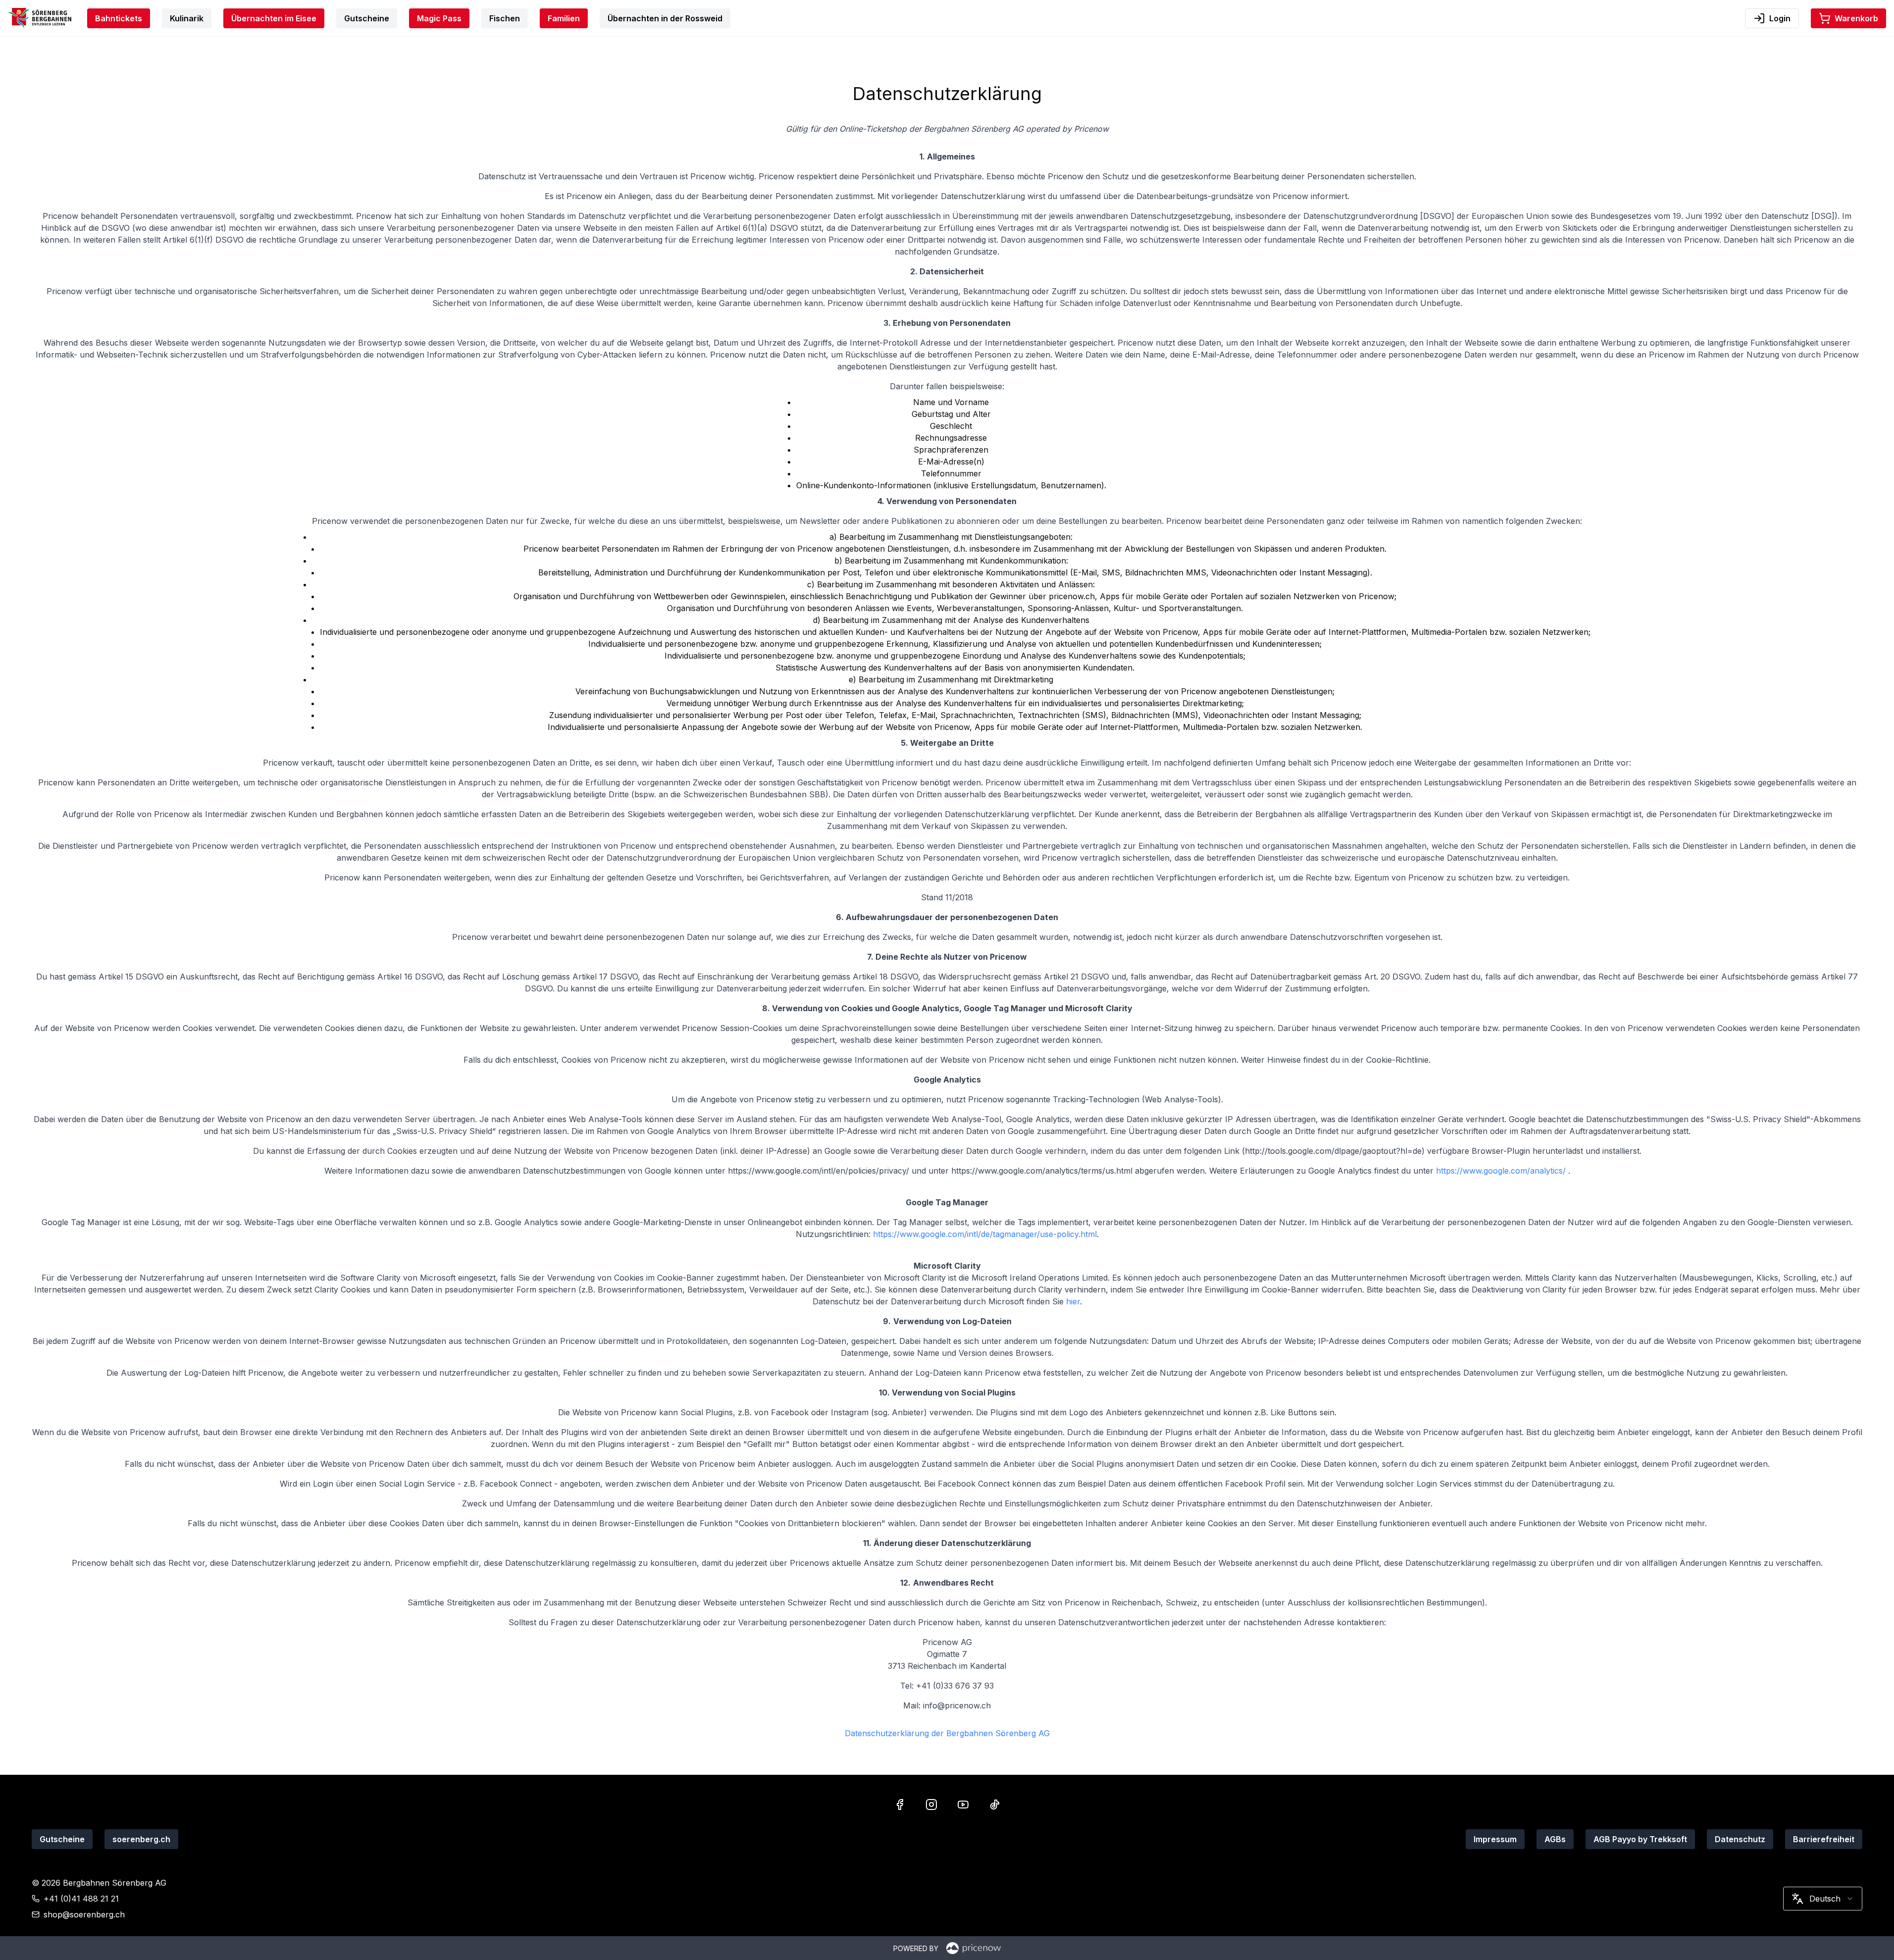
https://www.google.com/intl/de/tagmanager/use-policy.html (985, 1234)
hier (1073, 1301)
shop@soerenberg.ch (84, 1914)
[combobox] (1823, 1899)
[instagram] (931, 1805)
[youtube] (963, 1805)
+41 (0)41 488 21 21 (81, 1899)
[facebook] (900, 1805)
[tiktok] (995, 1805)
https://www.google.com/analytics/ (1502, 1171)
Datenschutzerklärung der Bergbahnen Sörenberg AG (947, 1733)
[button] (1848, 18)
